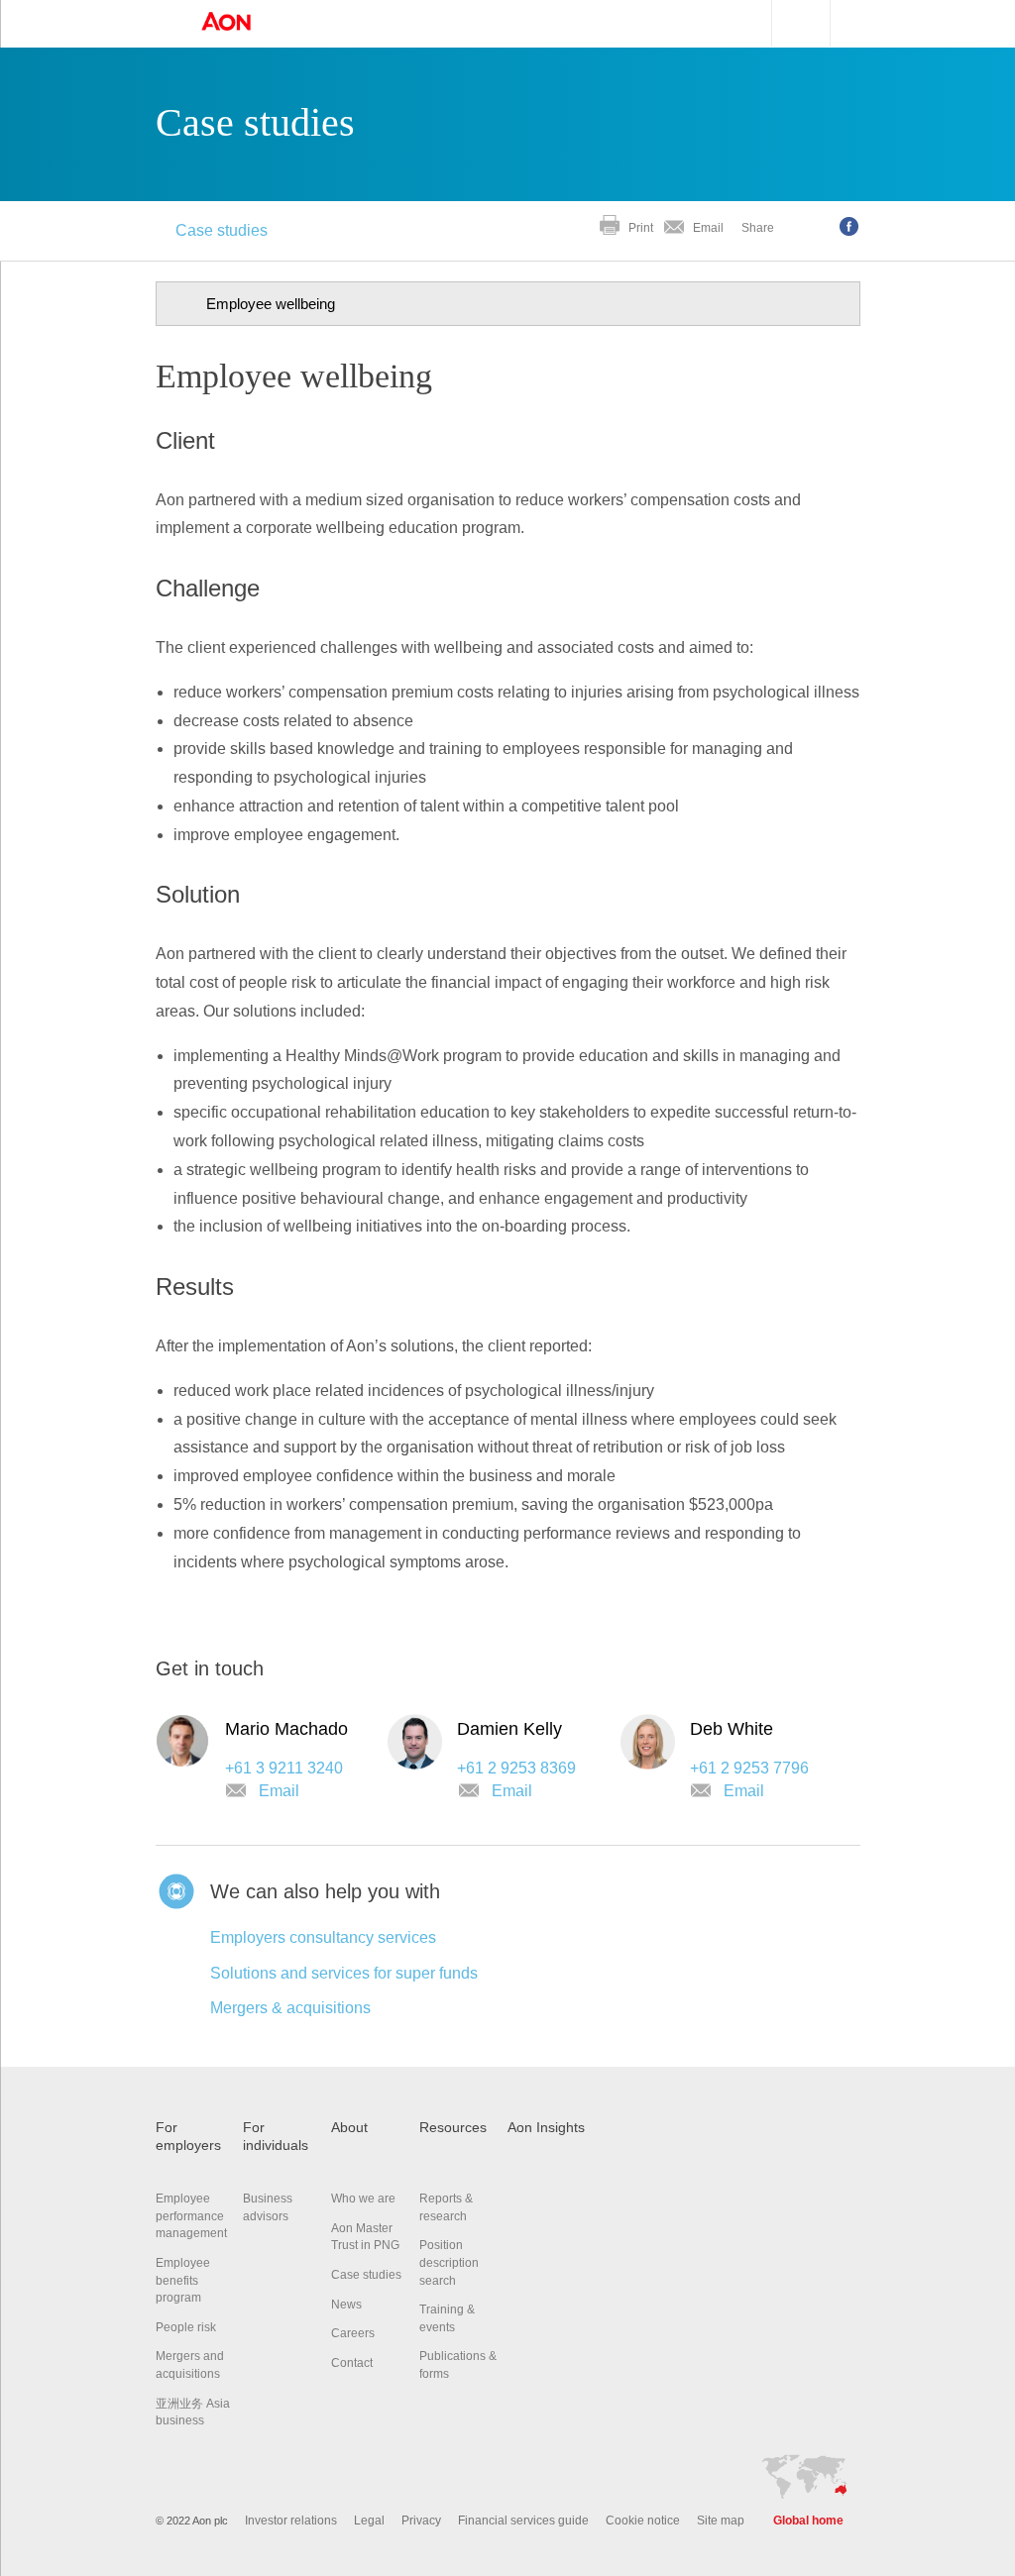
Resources (453, 2128)
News (346, 2305)
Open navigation (161, 24)
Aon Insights (546, 2128)
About (349, 2128)
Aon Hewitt (246, 23)
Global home (808, 2521)
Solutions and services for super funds (344, 1973)
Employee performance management (191, 2216)
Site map (721, 2521)
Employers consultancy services (323, 1937)
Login (875, 21)
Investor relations (291, 2521)
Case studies (222, 230)
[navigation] (508, 304)
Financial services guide (523, 2521)
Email (708, 228)
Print (641, 228)
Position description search (449, 2262)
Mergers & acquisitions (290, 2008)
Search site (791, 23)
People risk (186, 2327)
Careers (353, 2333)
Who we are (363, 2199)
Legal (369, 2521)
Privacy (421, 2521)
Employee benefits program (183, 2280)
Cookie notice (643, 2521)
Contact (352, 2363)
